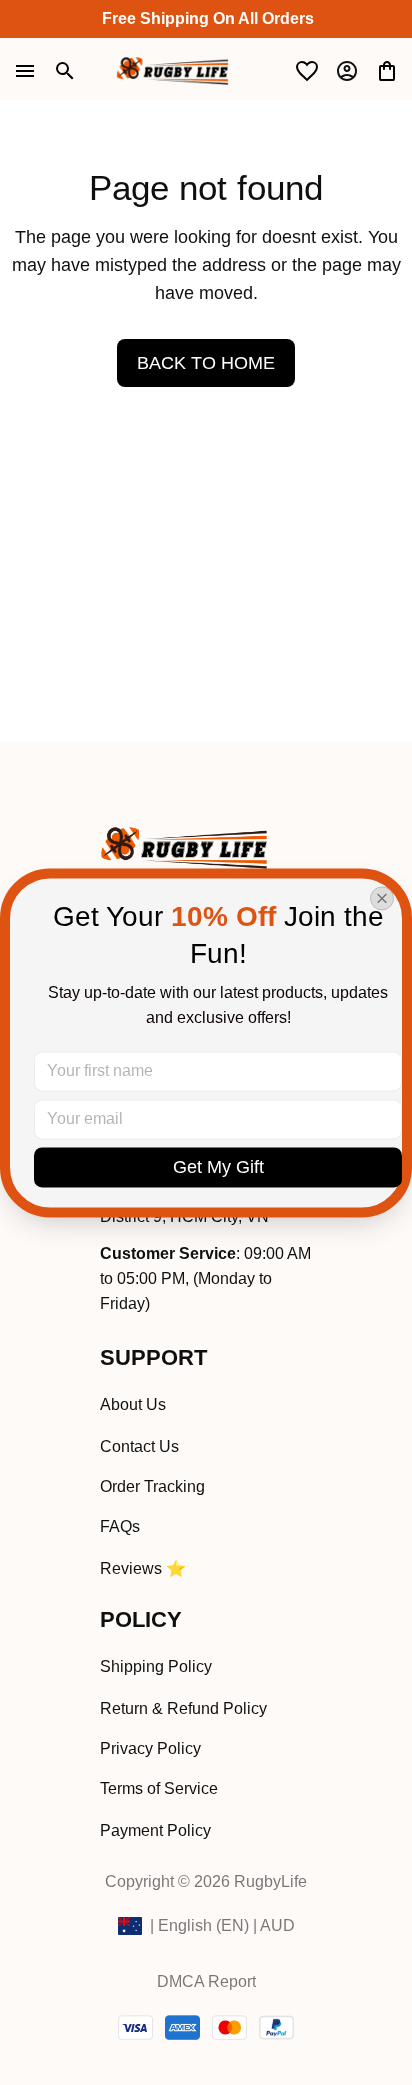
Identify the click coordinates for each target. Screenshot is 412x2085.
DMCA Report (206, 1981)
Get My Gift (218, 1167)
